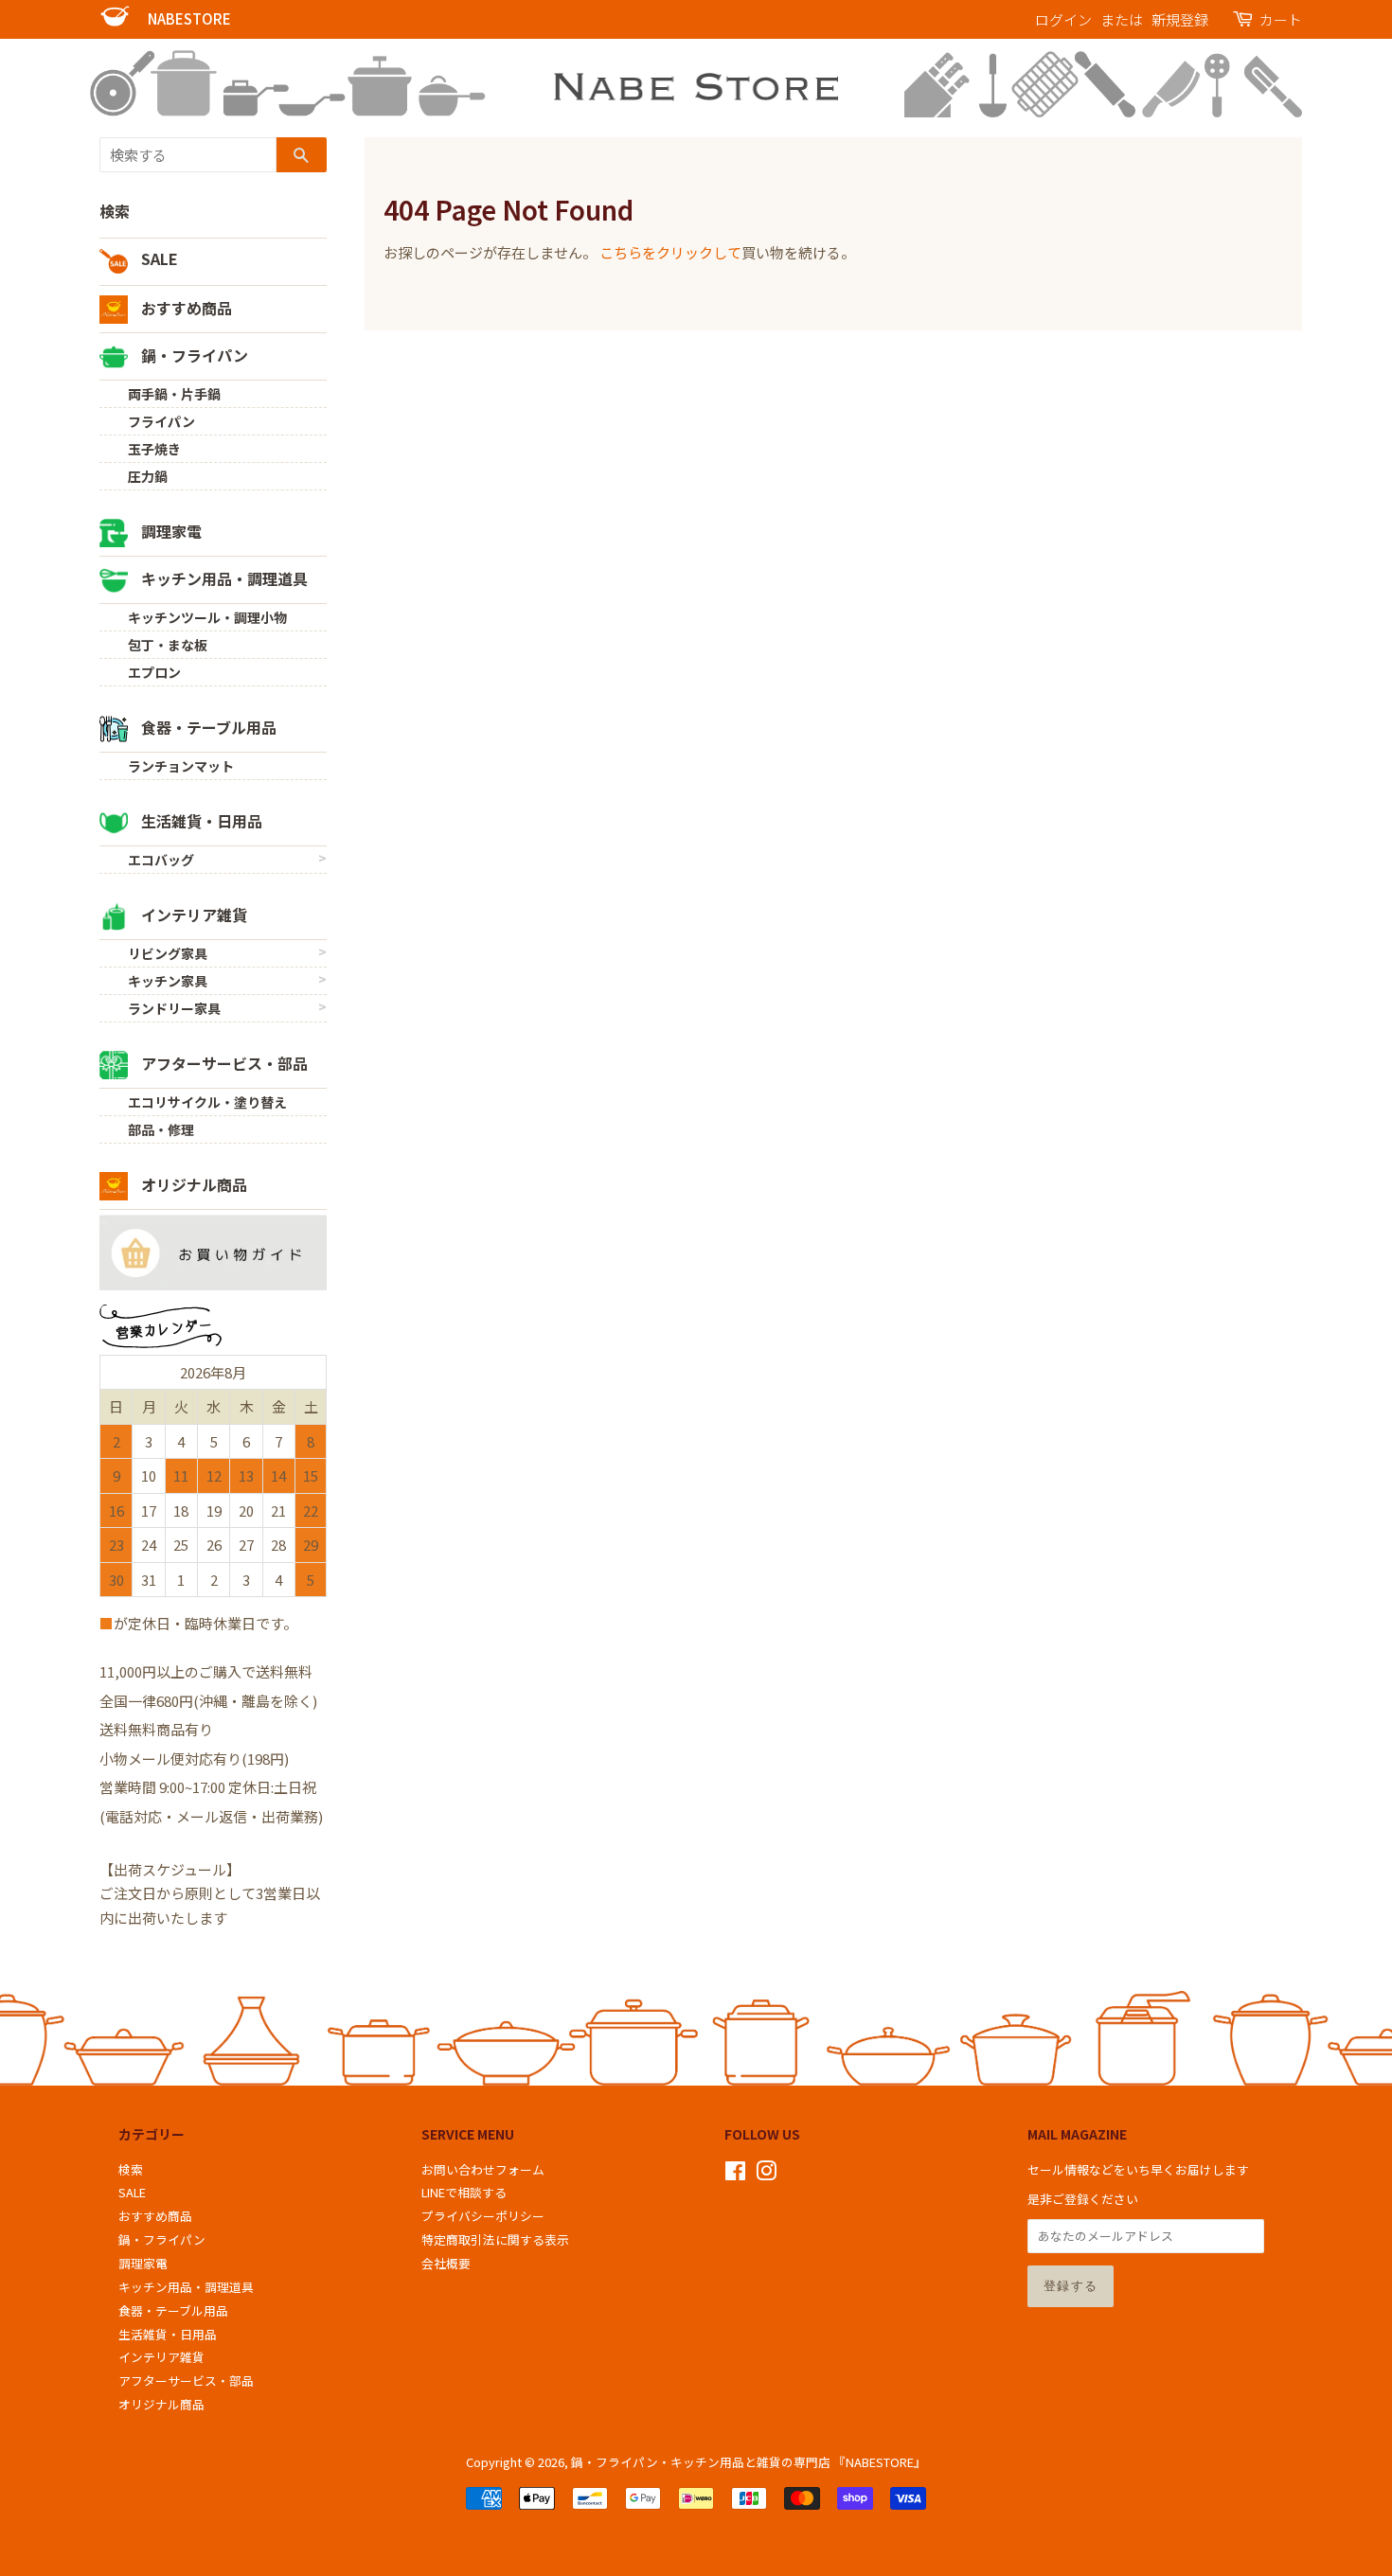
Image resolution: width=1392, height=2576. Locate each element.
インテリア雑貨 (192, 915)
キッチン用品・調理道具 (223, 578)
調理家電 (170, 531)
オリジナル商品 (192, 1184)
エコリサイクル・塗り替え (207, 1102)
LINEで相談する (464, 2192)
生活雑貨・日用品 (200, 821)
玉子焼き (154, 449)
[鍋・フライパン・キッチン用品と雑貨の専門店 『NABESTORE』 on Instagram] (766, 2174)
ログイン (1063, 19)
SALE (158, 258)
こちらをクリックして (670, 252)
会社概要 (446, 2263)
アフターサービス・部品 (223, 1063)
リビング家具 (168, 953)
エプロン (154, 672)
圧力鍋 (148, 476)
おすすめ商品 (185, 308)
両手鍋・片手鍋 (174, 394)
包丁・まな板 (168, 645)
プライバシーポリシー (483, 2216)
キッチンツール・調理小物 (207, 617)
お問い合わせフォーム (483, 2169)
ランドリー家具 (174, 1008)
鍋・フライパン (193, 355)
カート (1281, 19)
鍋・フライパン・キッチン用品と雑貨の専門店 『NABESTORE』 (749, 2462)
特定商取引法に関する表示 (495, 2239)
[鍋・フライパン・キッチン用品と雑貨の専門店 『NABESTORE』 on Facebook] (735, 2174)
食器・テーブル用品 (207, 727)
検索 (115, 211)
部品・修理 (161, 1129)
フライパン (161, 421)
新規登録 (1180, 19)
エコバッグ (161, 860)
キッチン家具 (168, 981)
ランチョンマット (181, 766)
